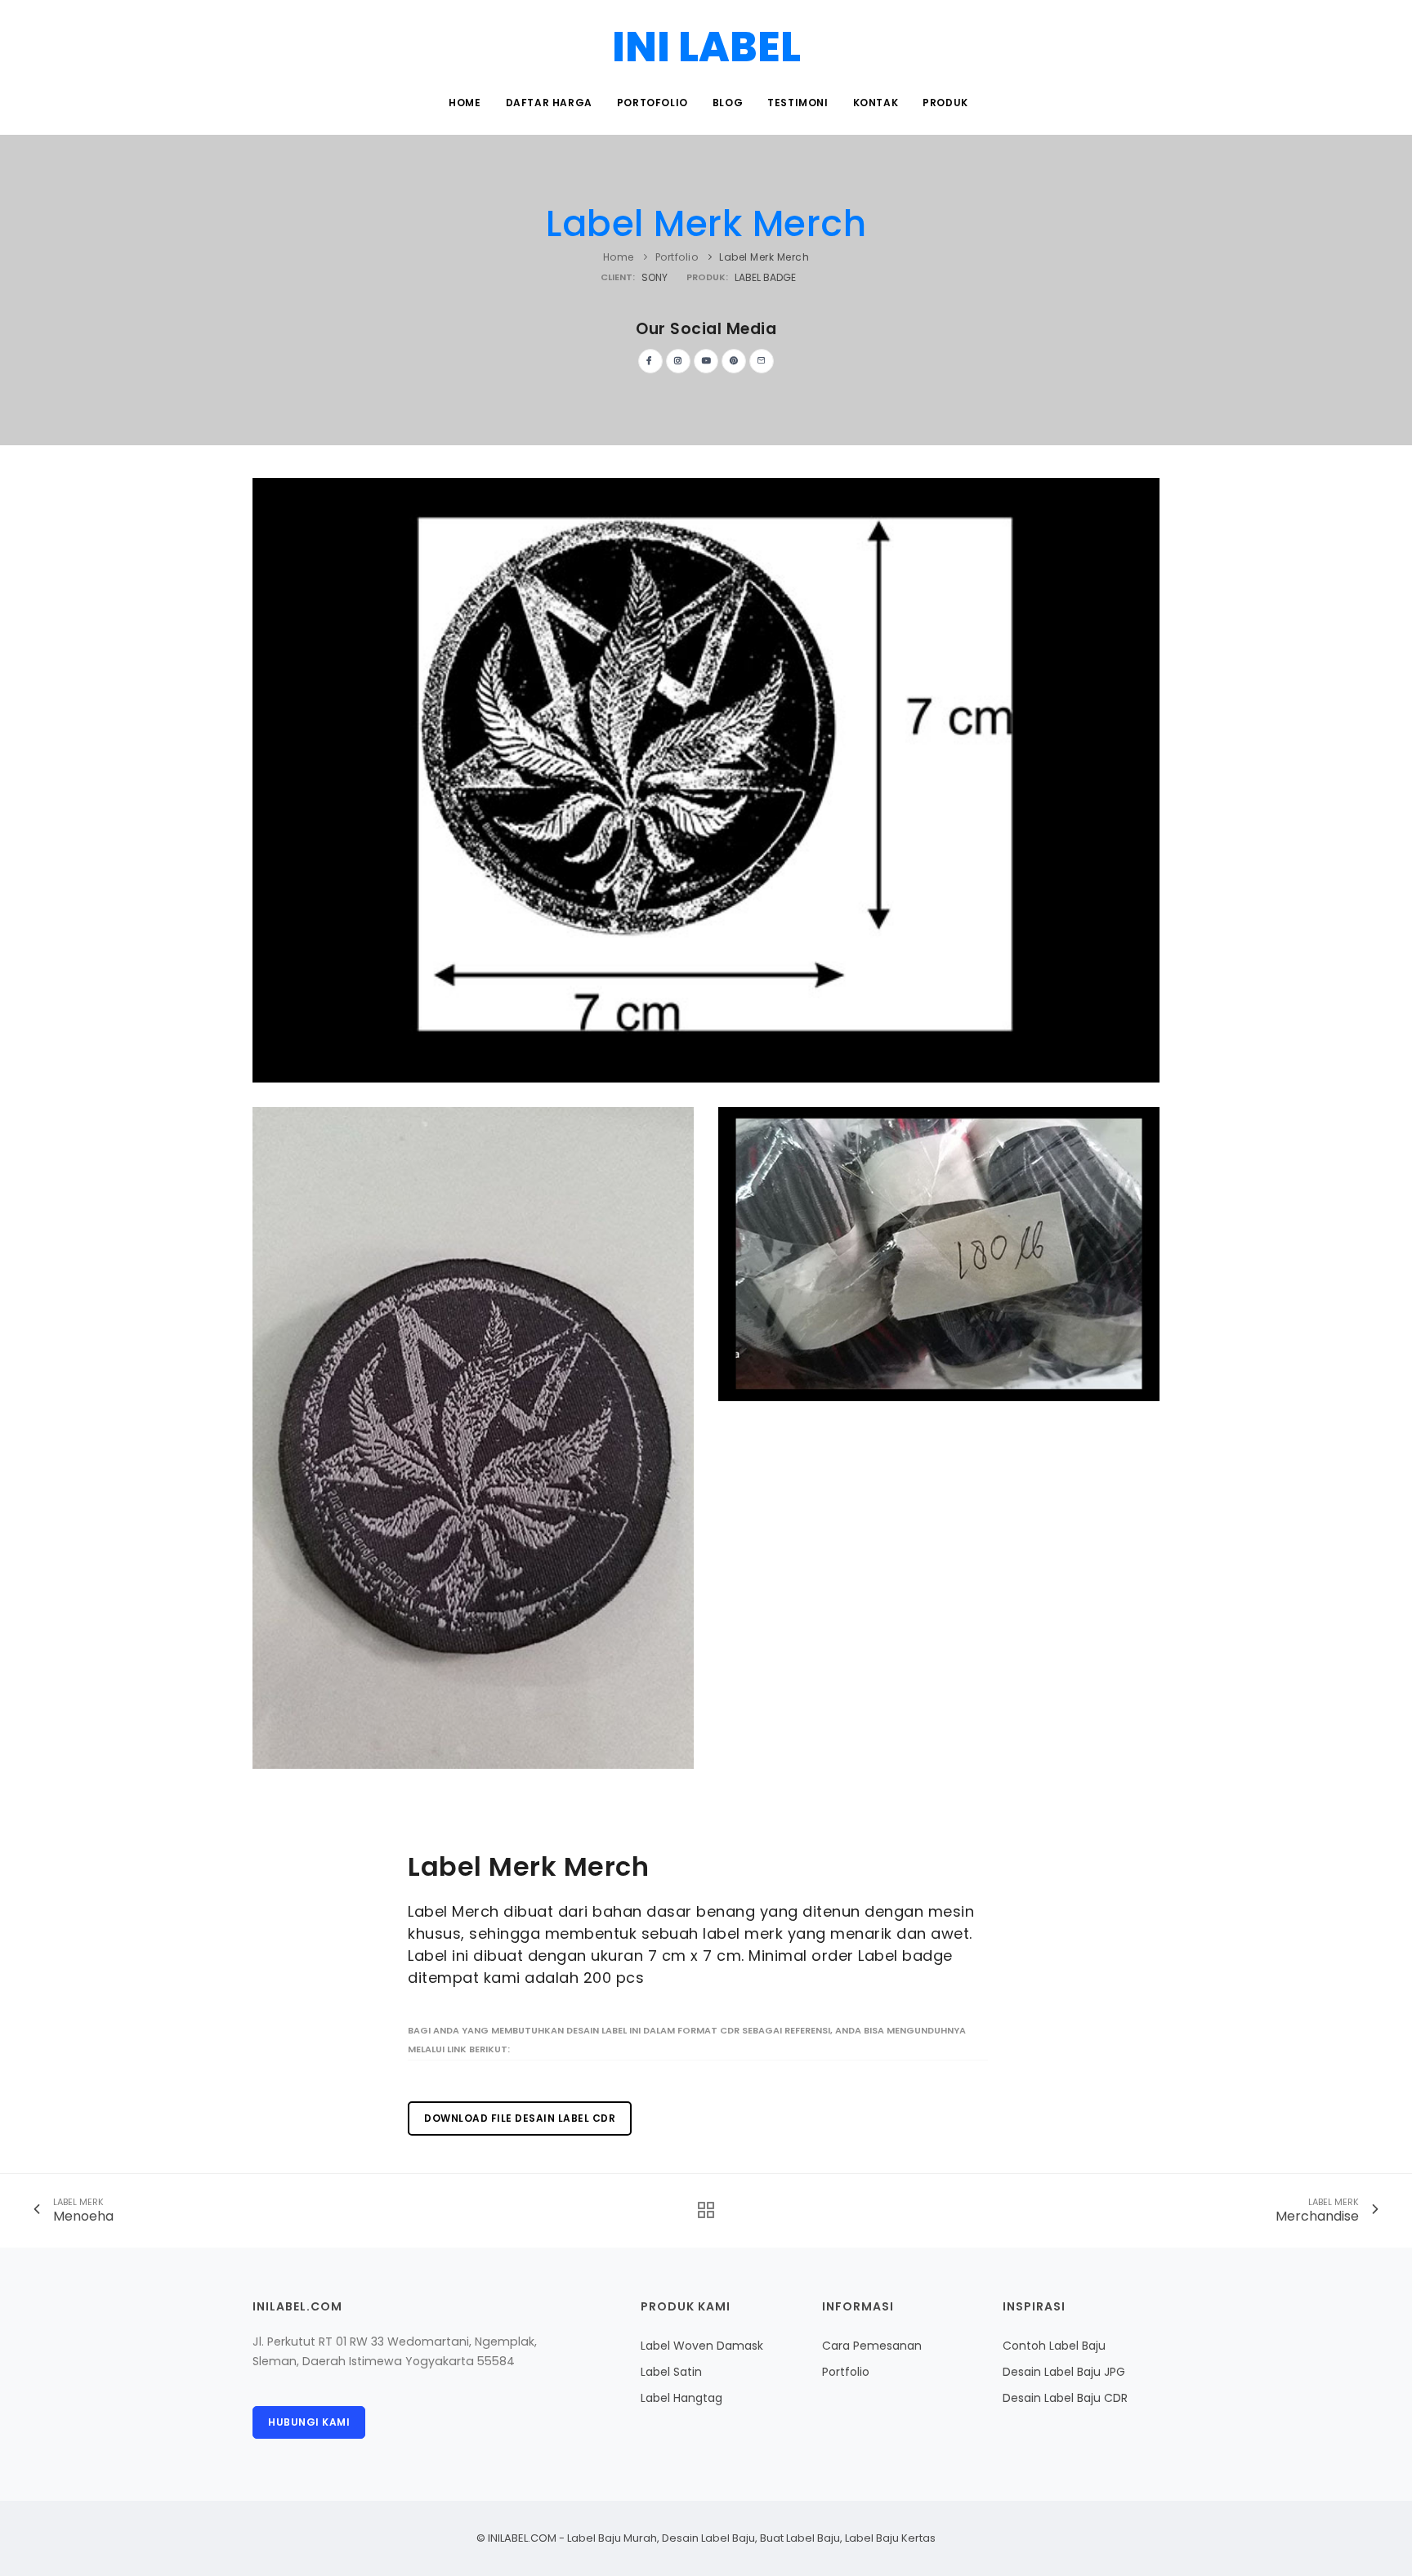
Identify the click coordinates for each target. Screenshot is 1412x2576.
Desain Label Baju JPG (1064, 2372)
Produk (945, 103)
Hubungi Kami (309, 2422)
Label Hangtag (681, 2398)
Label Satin (671, 2372)
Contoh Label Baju (1054, 2346)
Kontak (876, 103)
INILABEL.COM (522, 2538)
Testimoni (798, 103)
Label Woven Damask (702, 2346)
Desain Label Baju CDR (1065, 2398)
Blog (728, 103)
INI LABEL (706, 47)
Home (465, 103)
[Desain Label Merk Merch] (706, 779)
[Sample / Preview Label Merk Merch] (473, 1436)
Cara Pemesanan (872, 2346)
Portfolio (677, 257)
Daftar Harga (549, 103)
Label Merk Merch (706, 223)
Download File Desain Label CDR (520, 2118)
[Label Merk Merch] (939, 1252)
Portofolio (652, 103)
